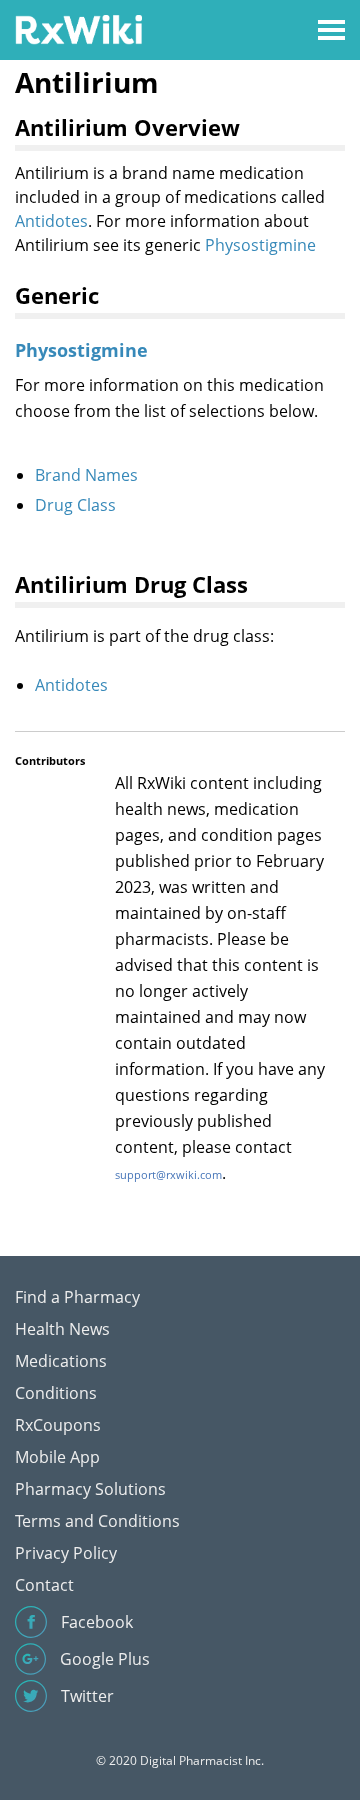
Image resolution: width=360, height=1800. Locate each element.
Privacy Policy (66, 1553)
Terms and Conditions (97, 1521)
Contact (44, 1585)
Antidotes (51, 221)
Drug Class (75, 505)
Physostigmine (260, 245)
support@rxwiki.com (168, 1174)
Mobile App (57, 1457)
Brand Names (86, 475)
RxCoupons (58, 1425)
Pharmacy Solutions (90, 1489)
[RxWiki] (78, 28)
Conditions (56, 1393)
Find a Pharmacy (77, 1297)
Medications (61, 1361)
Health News (62, 1329)
